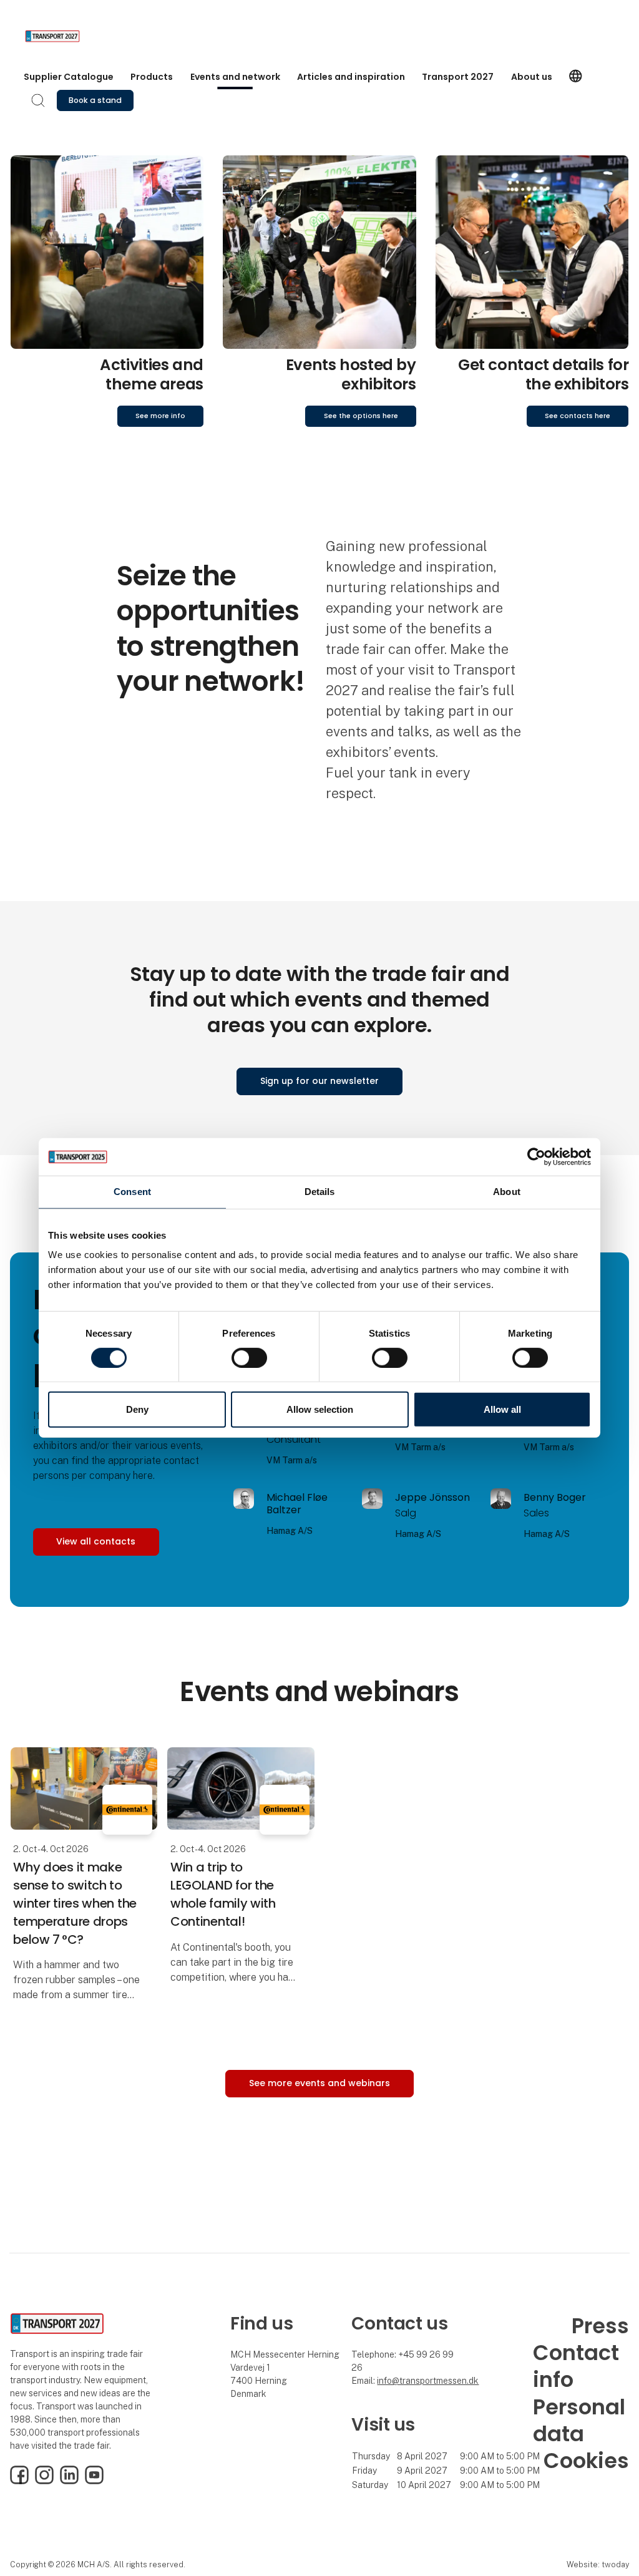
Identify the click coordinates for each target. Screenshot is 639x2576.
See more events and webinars (319, 2083)
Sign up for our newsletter (319, 1081)
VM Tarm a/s (292, 1460)
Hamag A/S (290, 1531)
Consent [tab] (132, 1192)
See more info (160, 416)
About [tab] (507, 1192)
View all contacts (96, 1541)
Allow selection (320, 1409)
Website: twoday (598, 2564)
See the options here (361, 416)
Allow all (502, 1409)
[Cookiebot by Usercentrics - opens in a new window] (536, 1157)
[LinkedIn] (69, 2481)
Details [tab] (320, 1192)
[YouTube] (94, 2481)
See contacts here (578, 416)
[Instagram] (44, 2481)
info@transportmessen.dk (428, 2381)
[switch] (249, 1358)
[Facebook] (19, 2481)
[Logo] (75, 36)
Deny (137, 1409)
